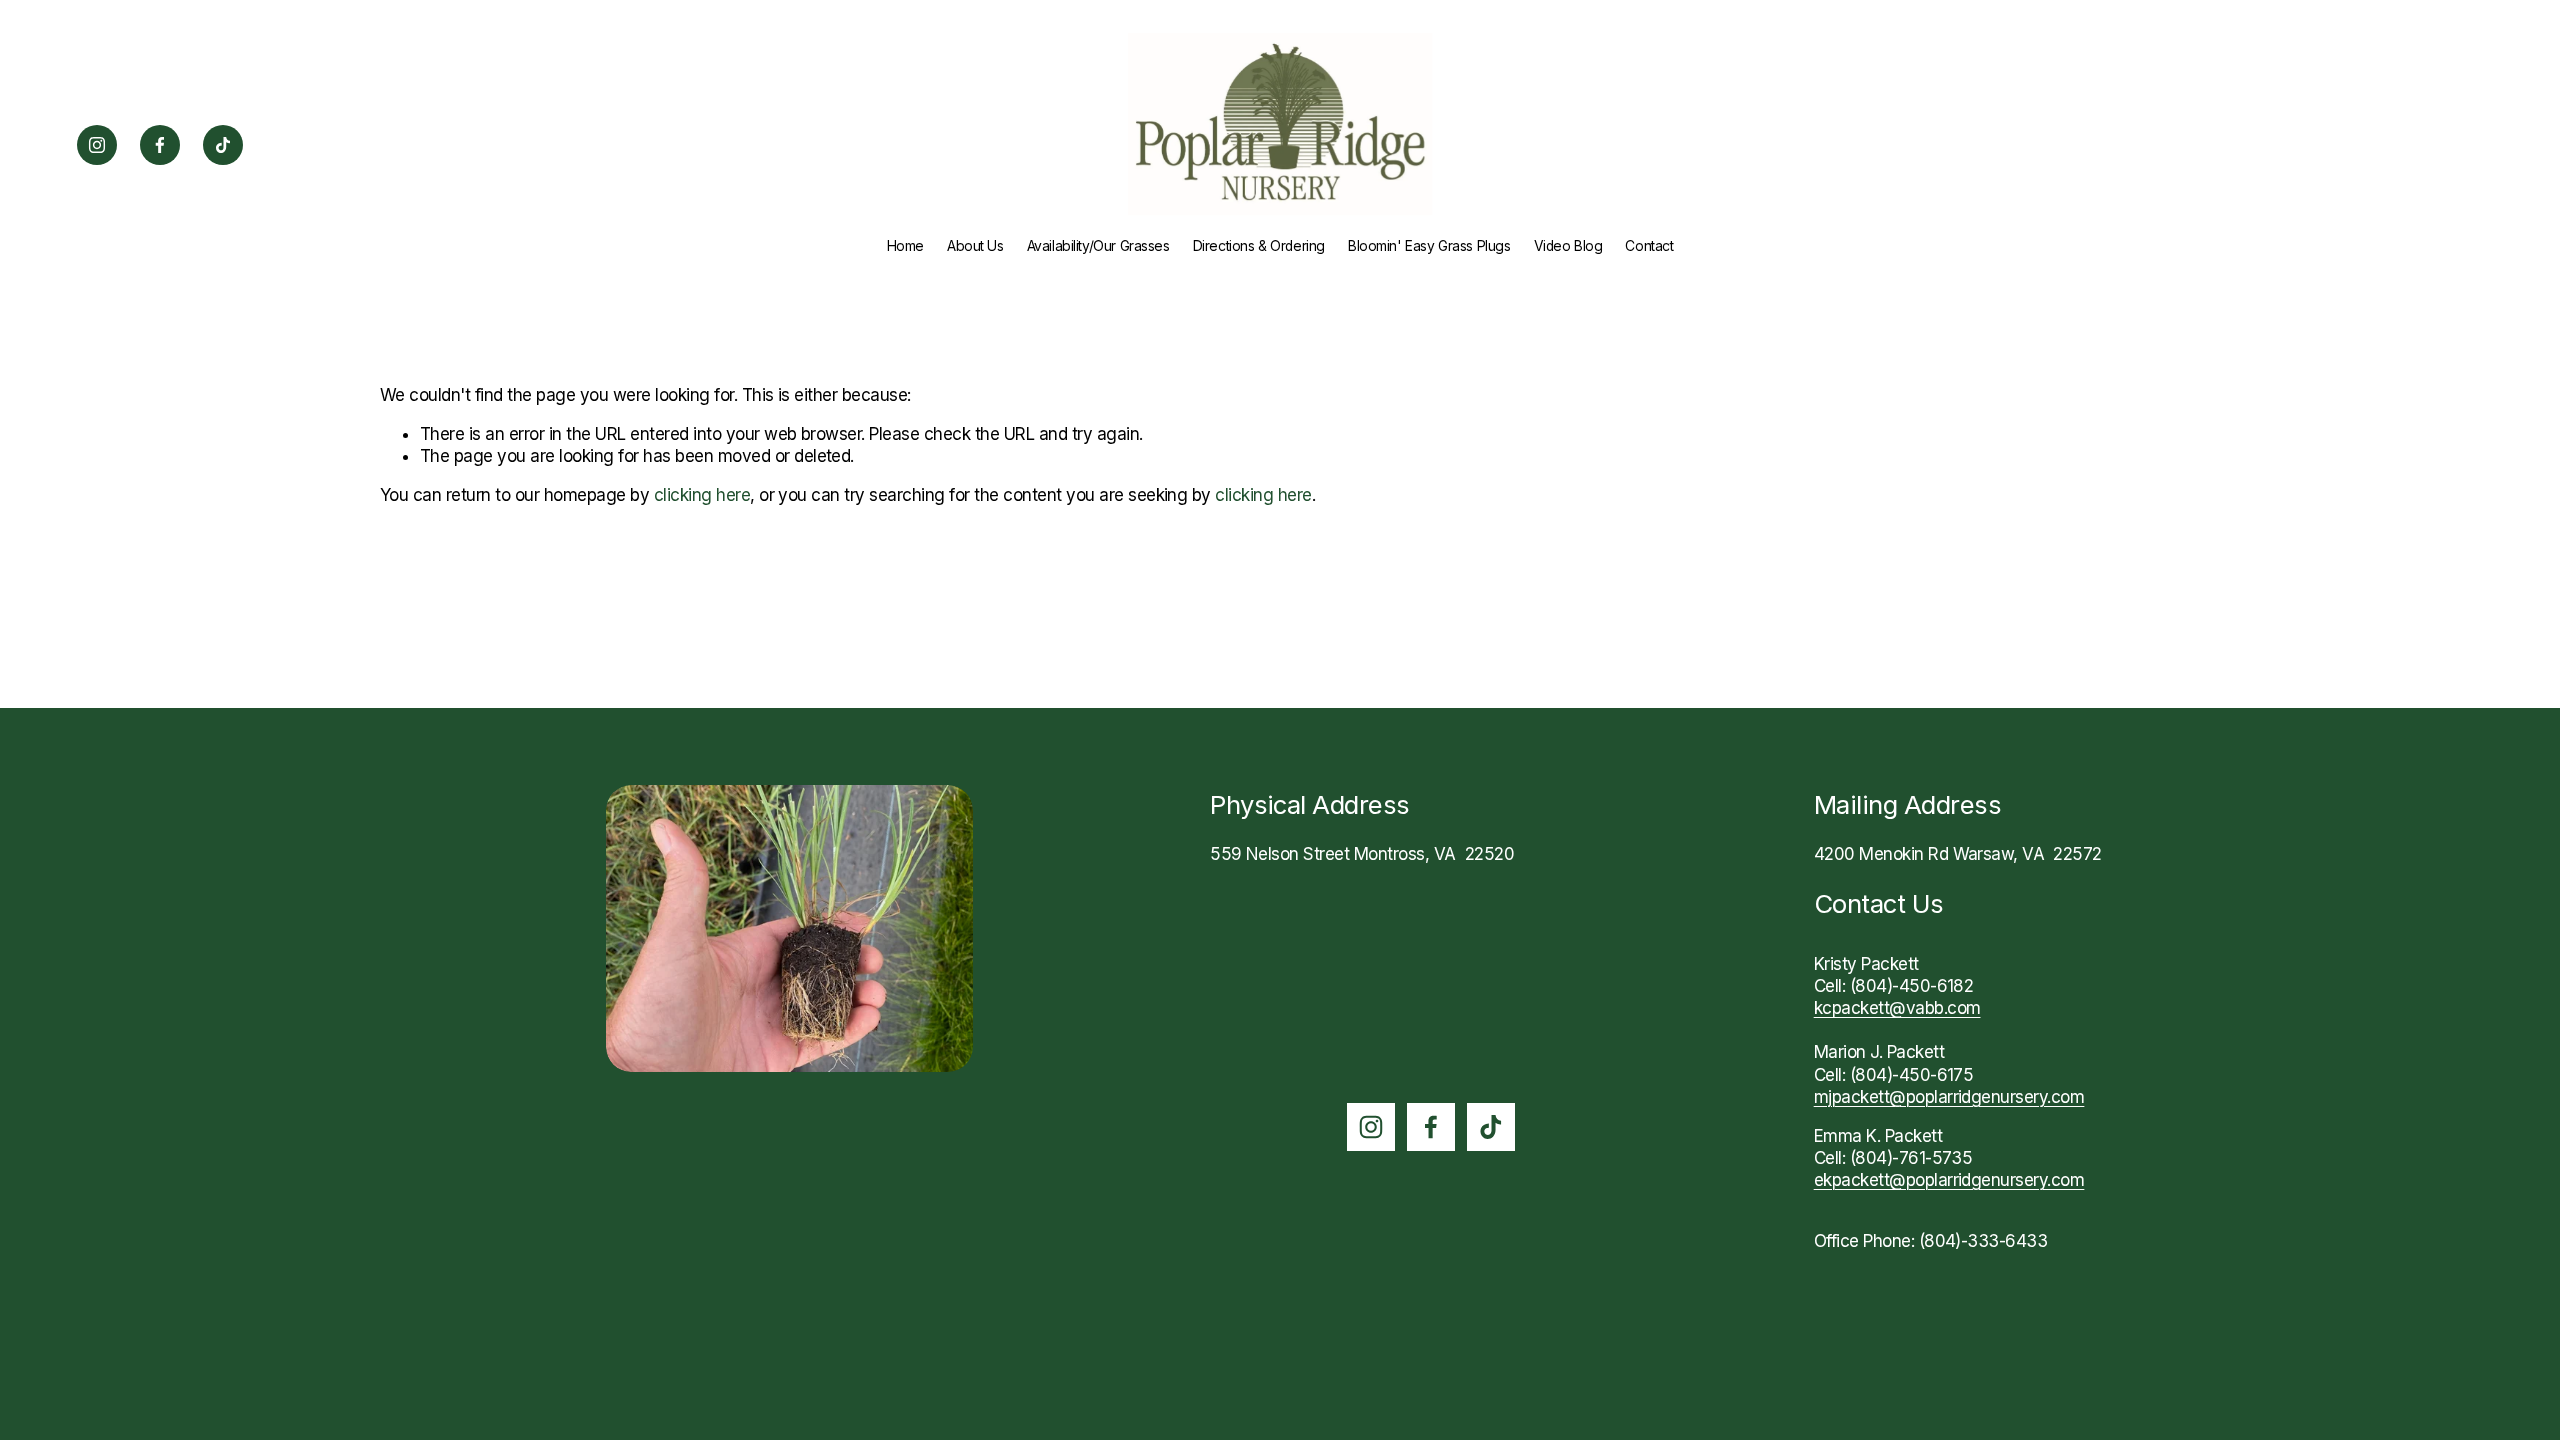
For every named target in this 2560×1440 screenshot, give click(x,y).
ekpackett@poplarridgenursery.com (1949, 1180)
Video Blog (1568, 246)
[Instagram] (97, 145)
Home (905, 246)
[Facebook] (160, 145)
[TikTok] (223, 145)
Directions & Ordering (1259, 246)
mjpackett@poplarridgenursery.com (1949, 1097)
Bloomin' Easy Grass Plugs (1429, 246)
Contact (1649, 246)
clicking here (702, 495)
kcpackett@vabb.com (1897, 1008)
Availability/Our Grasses (1098, 246)
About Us (975, 246)
